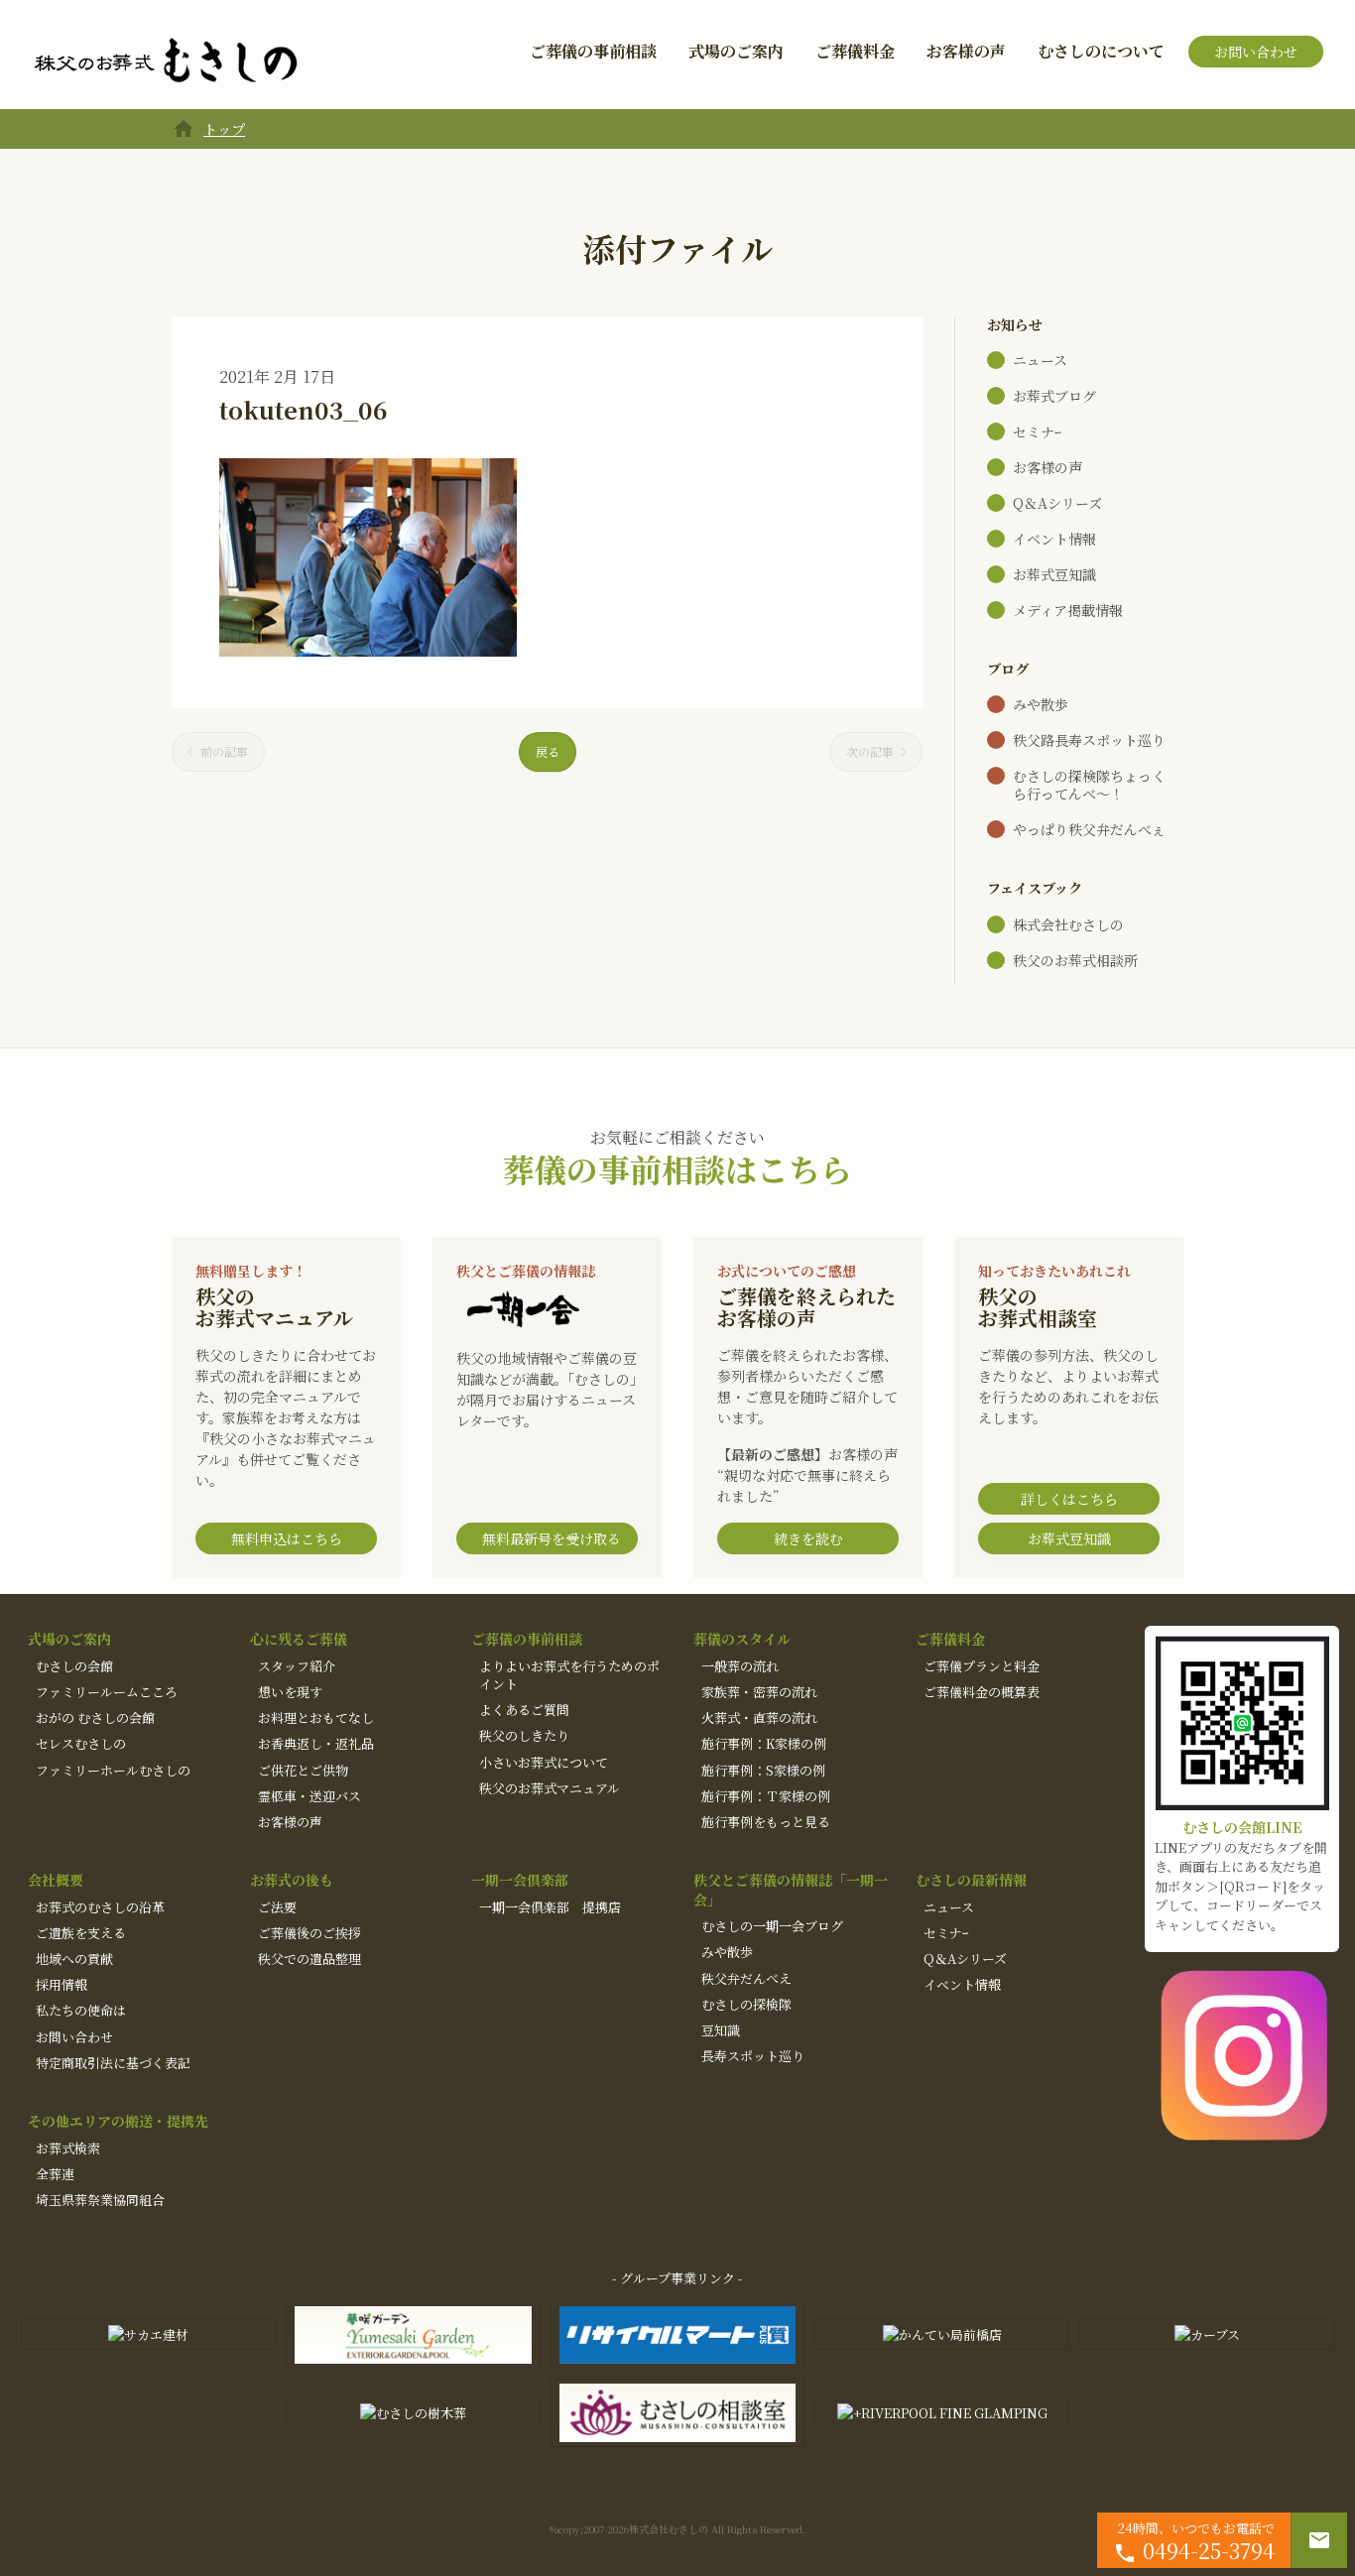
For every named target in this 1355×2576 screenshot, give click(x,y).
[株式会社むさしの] (166, 61)
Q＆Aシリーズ (1057, 503)
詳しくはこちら (1069, 1499)
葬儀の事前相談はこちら (677, 1168)
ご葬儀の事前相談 (593, 51)
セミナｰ (1037, 431)
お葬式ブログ (1054, 396)
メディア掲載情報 (1068, 610)
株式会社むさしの (1068, 924)
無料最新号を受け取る (552, 1538)
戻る (548, 751)
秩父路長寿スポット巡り (1089, 740)
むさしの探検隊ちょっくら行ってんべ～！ (1089, 785)
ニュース (1040, 360)
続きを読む (808, 1538)
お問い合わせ (1256, 52)
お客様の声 (966, 51)
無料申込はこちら (287, 1538)
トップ (224, 129)
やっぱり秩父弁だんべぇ (1089, 829)
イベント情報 (1054, 539)
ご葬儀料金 (855, 51)
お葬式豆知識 (1054, 574)
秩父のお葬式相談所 (1075, 960)
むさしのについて (1101, 51)
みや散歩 (1041, 704)
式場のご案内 (736, 51)
